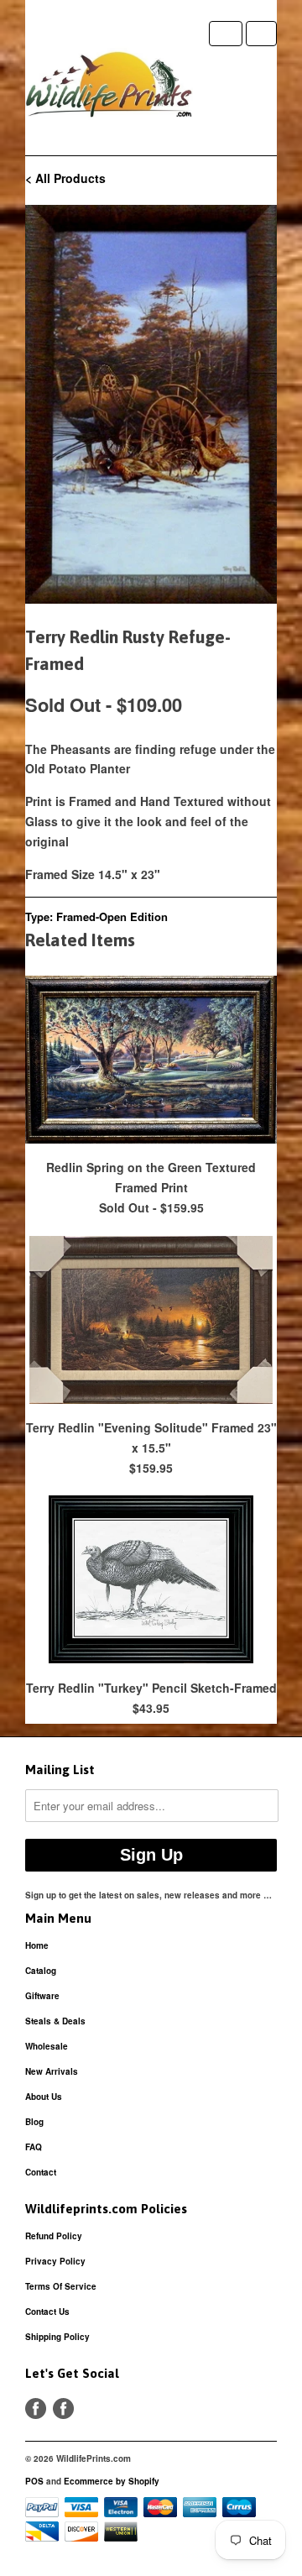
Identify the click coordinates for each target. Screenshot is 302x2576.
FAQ (34, 2147)
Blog (34, 2122)
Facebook (36, 2408)
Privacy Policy (55, 2261)
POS (34, 2481)
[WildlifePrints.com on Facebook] (63, 2408)
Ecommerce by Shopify (112, 2481)
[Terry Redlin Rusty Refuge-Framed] (151, 404)
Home (37, 1945)
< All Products (65, 178)
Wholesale (47, 2046)
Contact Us (47, 2312)
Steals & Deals (55, 2021)
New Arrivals (52, 2071)
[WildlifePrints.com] (109, 88)
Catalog (41, 1971)
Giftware (42, 1996)
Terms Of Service (61, 2286)
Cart (261, 34)
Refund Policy (54, 2236)
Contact (41, 2172)
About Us (44, 2097)
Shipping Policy (57, 2337)
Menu (226, 34)
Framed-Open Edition (112, 916)
